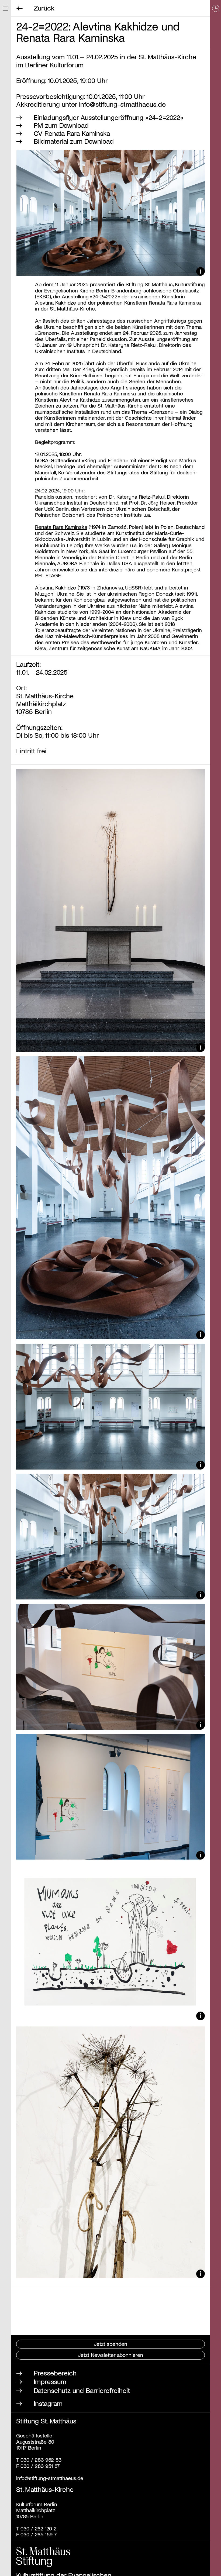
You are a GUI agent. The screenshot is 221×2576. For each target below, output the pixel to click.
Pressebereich (55, 2373)
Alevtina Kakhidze (56, 587)
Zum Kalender (216, 1288)
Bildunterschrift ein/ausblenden (201, 272)
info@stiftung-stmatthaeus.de (122, 104)
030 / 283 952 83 (40, 2460)
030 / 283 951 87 (39, 2466)
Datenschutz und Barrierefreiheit (82, 2390)
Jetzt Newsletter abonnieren (111, 2355)
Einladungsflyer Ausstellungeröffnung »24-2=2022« (109, 117)
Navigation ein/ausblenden (5, 8)
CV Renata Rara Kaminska (72, 133)
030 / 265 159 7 (39, 2534)
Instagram (48, 2403)
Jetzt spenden (111, 2344)
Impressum (50, 2381)
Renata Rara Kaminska (61, 527)
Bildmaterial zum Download (74, 141)
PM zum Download (61, 125)
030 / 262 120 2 (39, 2528)
